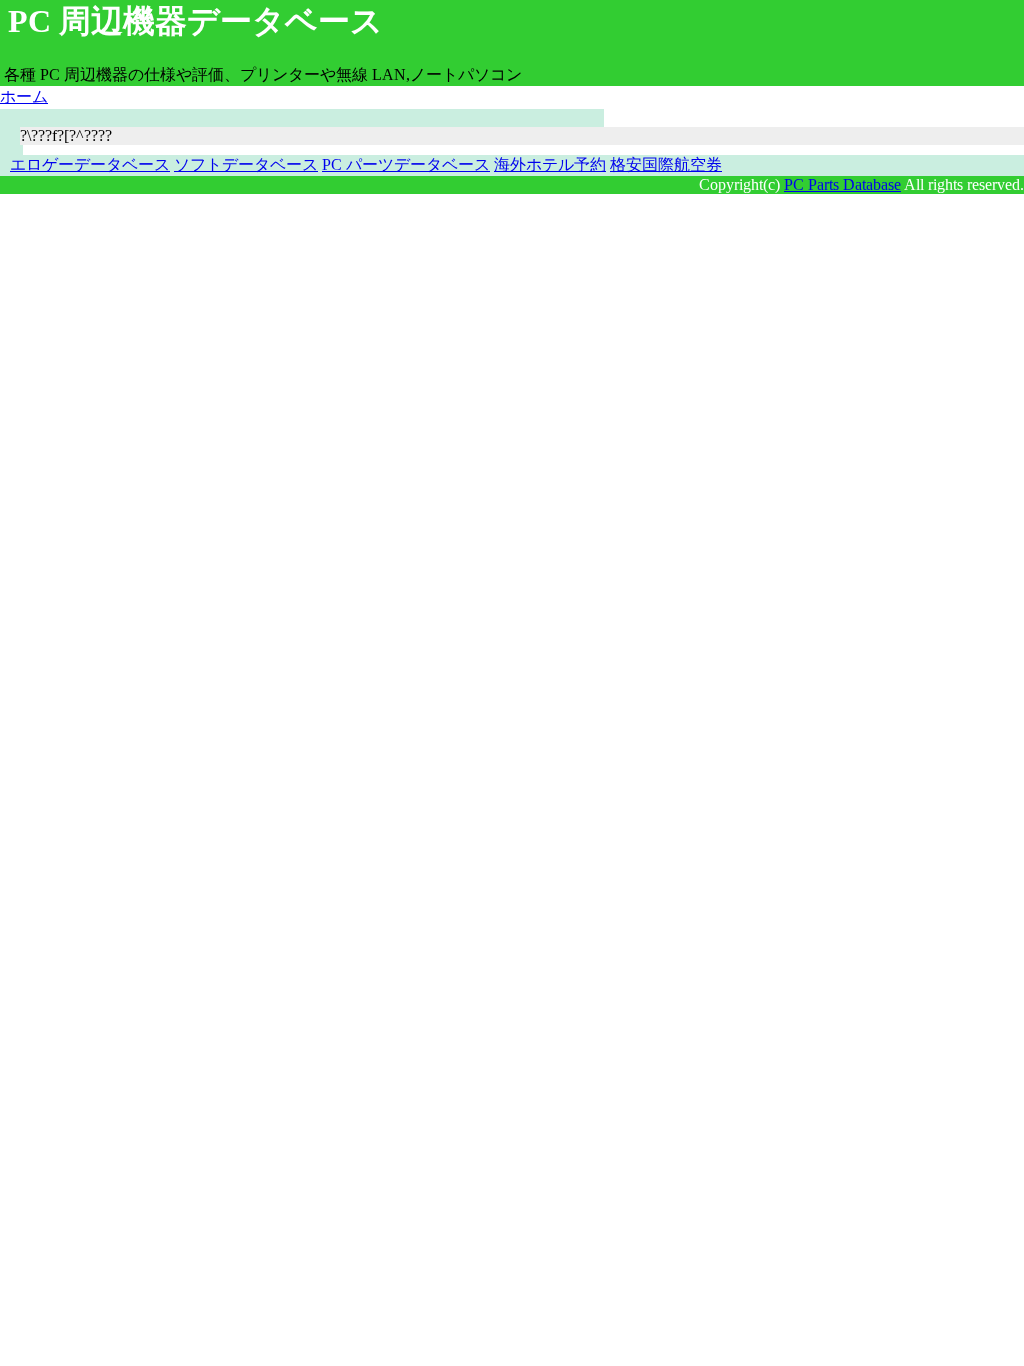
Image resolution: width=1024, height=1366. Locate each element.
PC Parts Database (842, 184)
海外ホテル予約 (550, 164)
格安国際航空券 (666, 164)
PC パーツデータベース (406, 164)
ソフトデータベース (246, 164)
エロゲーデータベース (90, 164)
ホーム (24, 96)
